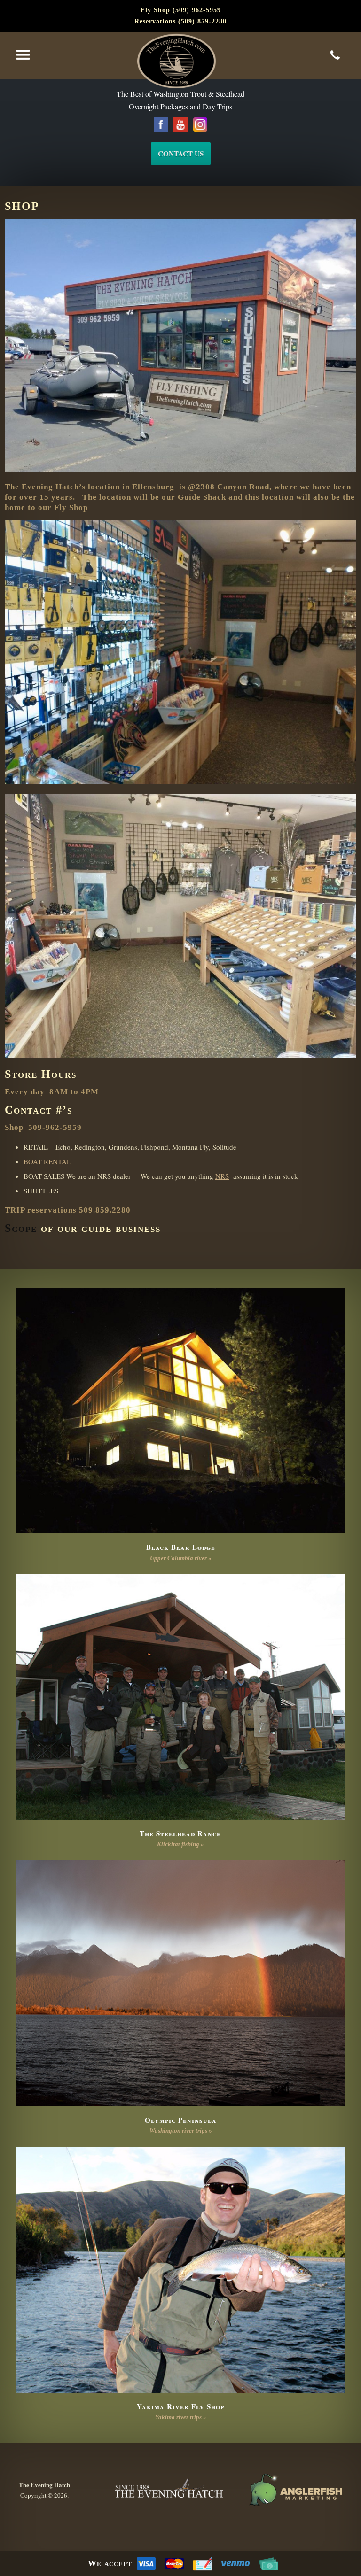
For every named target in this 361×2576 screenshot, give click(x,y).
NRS (222, 1176)
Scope (21, 1228)
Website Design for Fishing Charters (295, 2490)
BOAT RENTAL (47, 1161)
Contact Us (181, 154)
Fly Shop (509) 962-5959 (181, 10)
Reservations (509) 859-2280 (180, 21)
